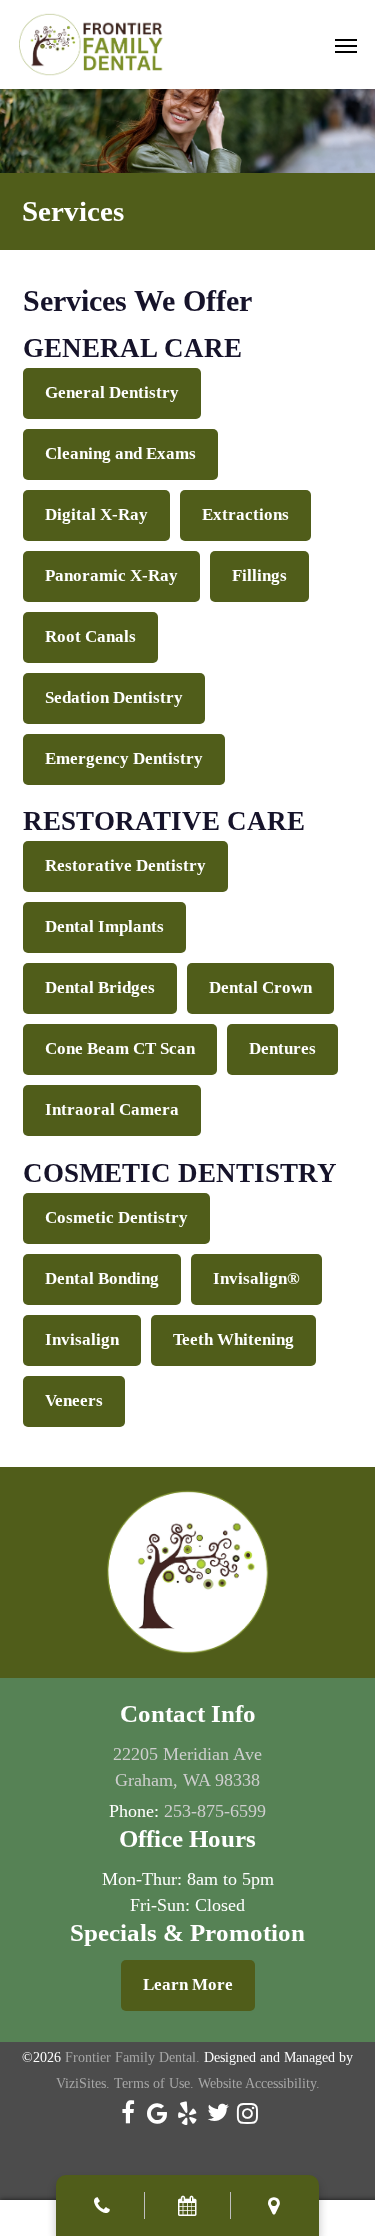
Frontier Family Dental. (132, 2057)
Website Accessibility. (259, 2083)
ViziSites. (83, 2083)
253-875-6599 (215, 1811)
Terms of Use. (154, 2083)
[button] (346, 45)
